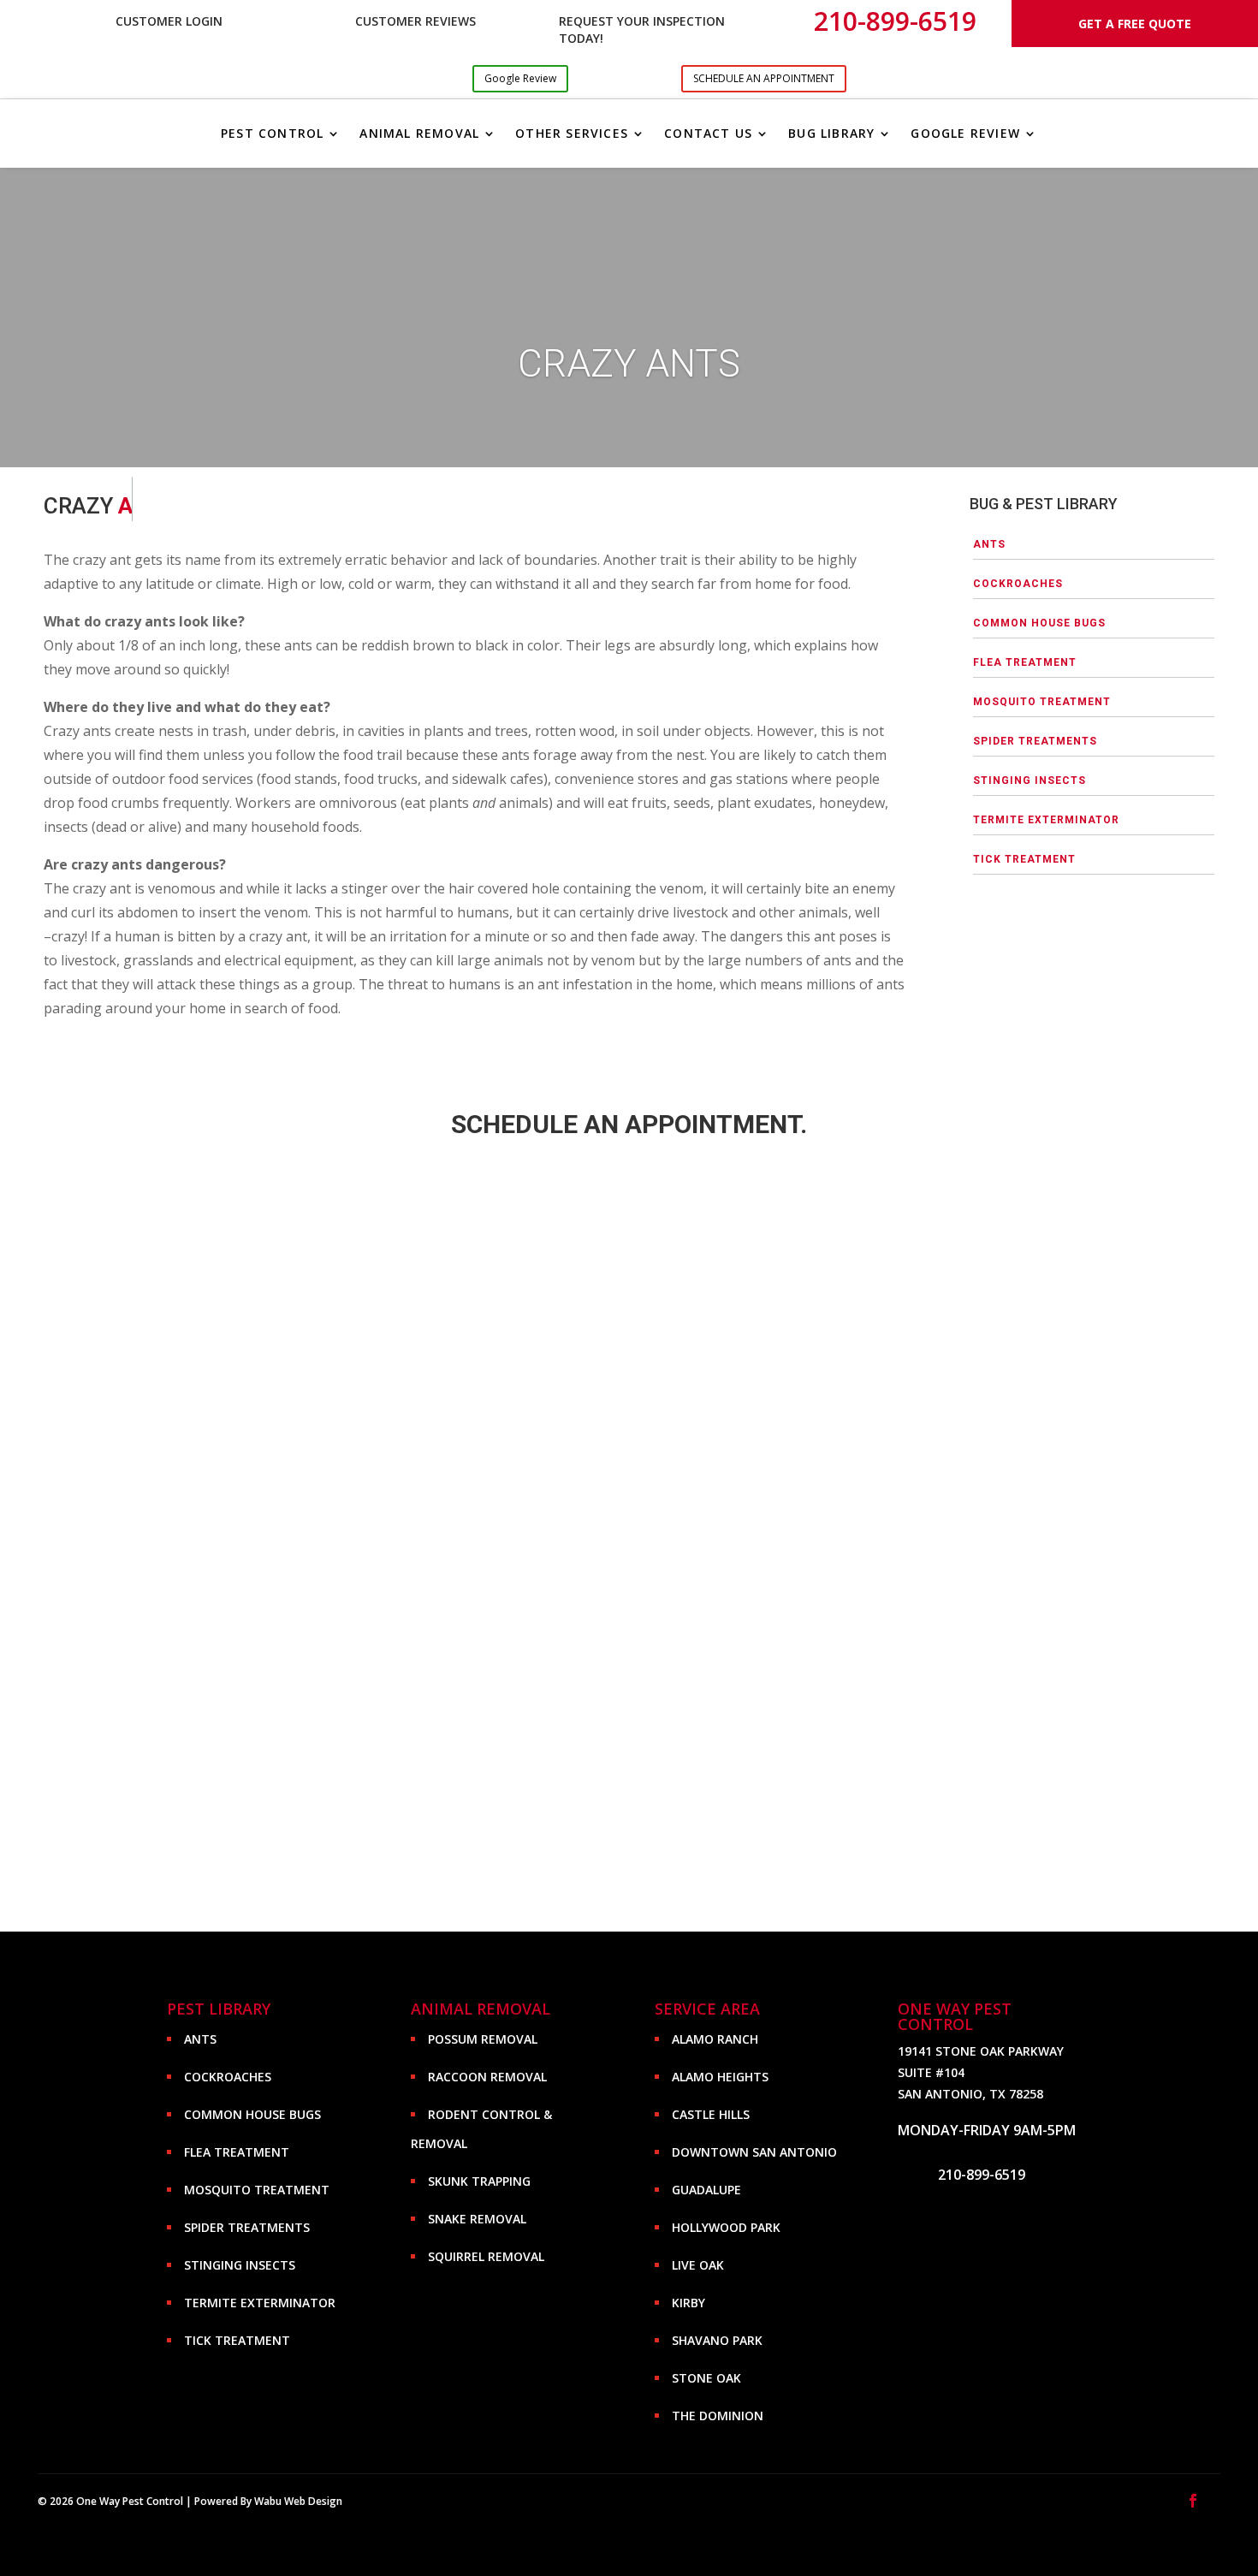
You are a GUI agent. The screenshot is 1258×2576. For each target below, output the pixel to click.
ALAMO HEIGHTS (720, 2077)
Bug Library (831, 133)
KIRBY (688, 2303)
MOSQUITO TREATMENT (1042, 702)
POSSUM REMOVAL (483, 2039)
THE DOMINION (718, 2416)
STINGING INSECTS (1030, 781)
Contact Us (708, 133)
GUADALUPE (706, 2190)
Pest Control (272, 133)
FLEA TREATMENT (1025, 662)
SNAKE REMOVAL (477, 2219)
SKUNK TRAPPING (479, 2181)
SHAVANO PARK (717, 2340)
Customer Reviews (415, 21)
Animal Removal (419, 133)
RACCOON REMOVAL (487, 2077)
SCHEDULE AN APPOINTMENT (764, 78)
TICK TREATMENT (1024, 859)
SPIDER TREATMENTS (1035, 741)
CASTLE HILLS (711, 2114)
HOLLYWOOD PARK (726, 2227)
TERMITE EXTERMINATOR (1046, 820)
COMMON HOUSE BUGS (1039, 623)
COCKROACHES (1018, 584)
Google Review (520, 78)
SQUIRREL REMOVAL (486, 2256)
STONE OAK (706, 2378)
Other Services (572, 133)
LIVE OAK (698, 2265)
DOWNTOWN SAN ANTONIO (754, 2152)
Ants (989, 544)
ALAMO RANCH (715, 2039)
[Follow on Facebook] (1193, 2501)
